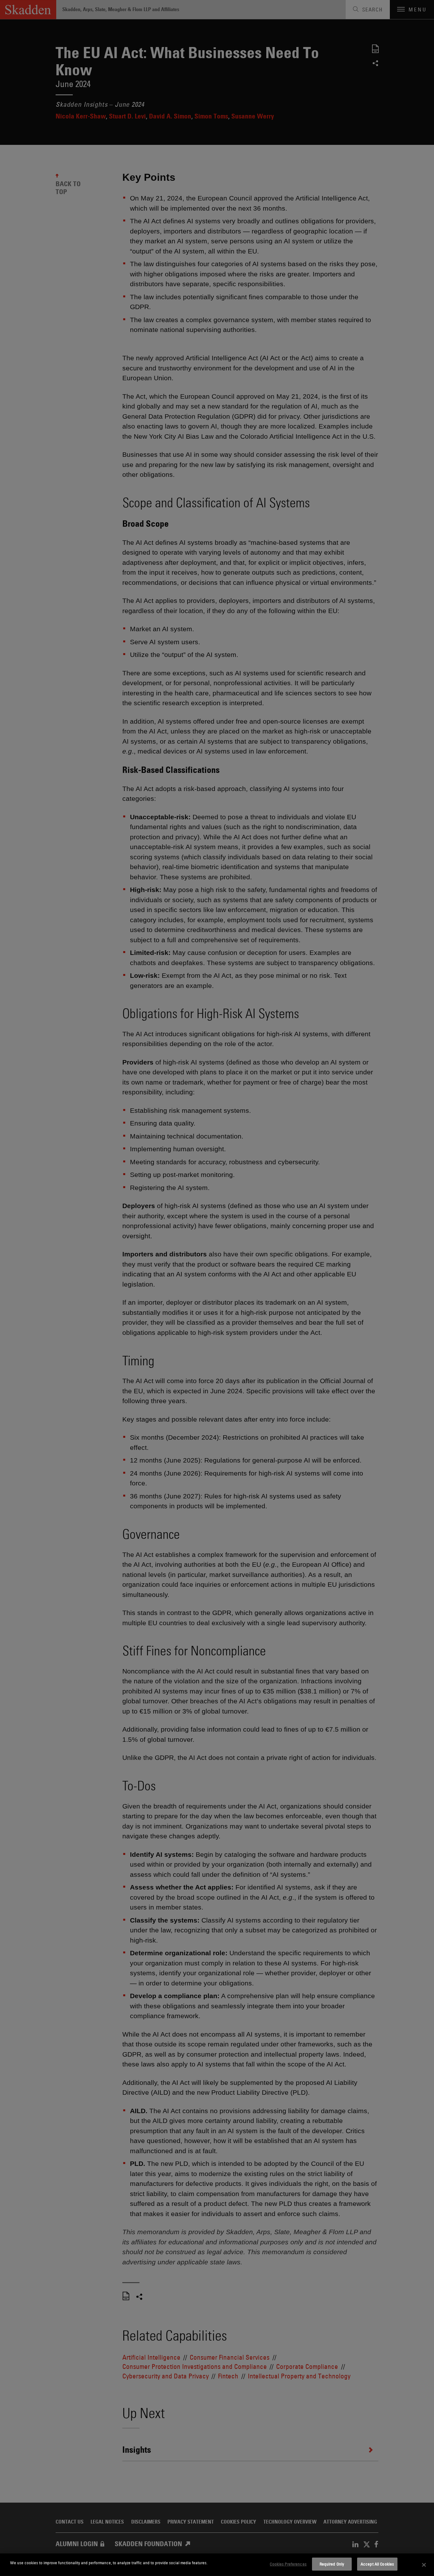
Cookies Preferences (288, 2564)
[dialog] (217, 2565)
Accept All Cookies (377, 2564)
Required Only (332, 2564)
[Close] (424, 2565)
